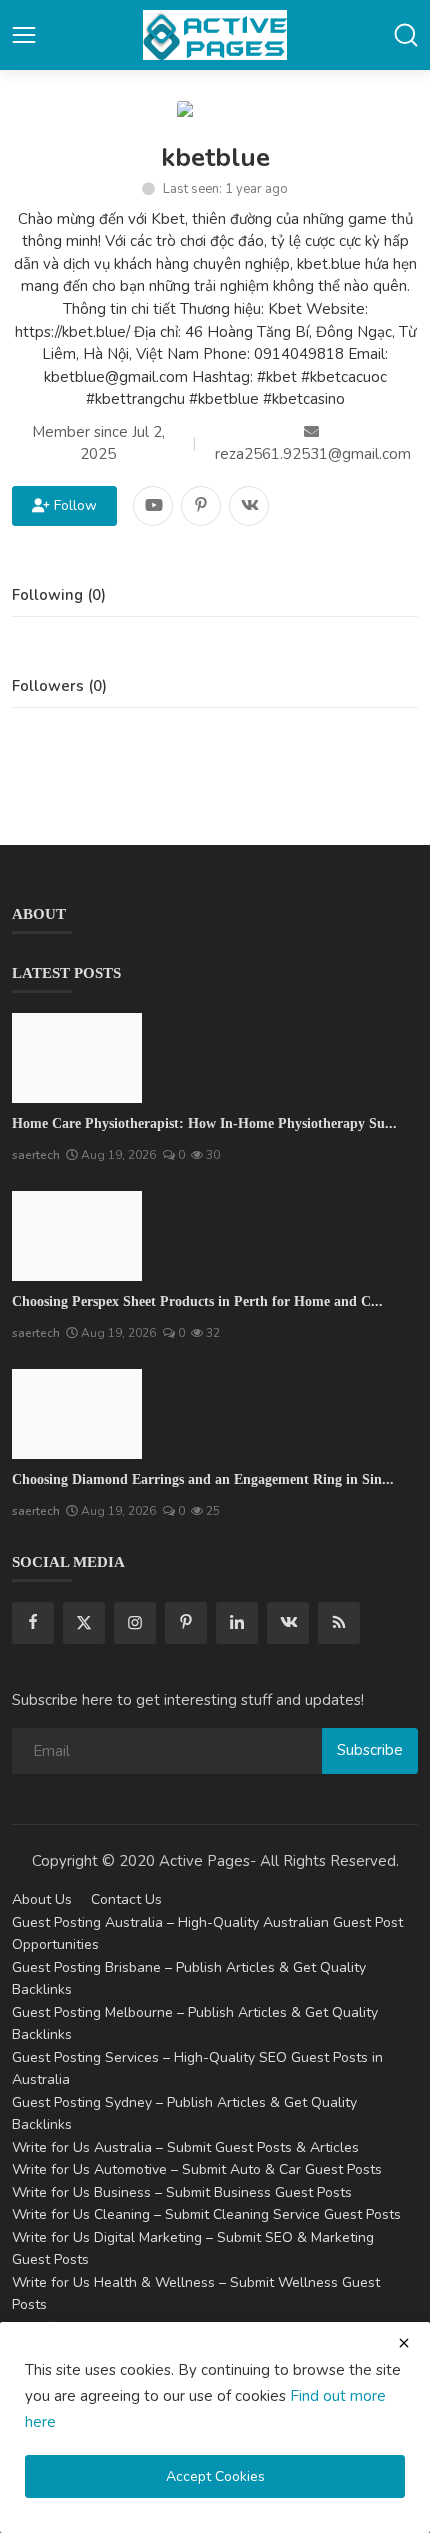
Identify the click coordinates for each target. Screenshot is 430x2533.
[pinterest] (186, 1623)
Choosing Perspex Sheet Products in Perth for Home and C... (197, 1301)
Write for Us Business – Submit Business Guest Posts (182, 2192)
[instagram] (135, 1623)
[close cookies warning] (404, 2343)
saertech (36, 1155)
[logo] (215, 35)
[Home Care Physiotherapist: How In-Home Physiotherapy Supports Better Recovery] (77, 1058)
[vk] (288, 1623)
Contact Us (126, 1899)
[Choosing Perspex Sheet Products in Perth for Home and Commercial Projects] (77, 1236)
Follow (71, 505)
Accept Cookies (215, 2476)
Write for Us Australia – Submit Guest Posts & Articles (185, 2147)
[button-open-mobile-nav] (24, 35)
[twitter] (84, 1623)
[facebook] (33, 1623)
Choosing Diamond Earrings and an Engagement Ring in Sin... (203, 1479)
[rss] (339, 1623)
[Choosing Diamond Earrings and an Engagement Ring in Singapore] (77, 1414)
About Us (42, 1899)
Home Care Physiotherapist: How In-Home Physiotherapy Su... (204, 1123)
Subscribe (370, 1750)
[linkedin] (237, 1623)
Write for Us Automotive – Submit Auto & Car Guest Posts (197, 2169)
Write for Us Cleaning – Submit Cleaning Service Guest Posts (206, 2214)
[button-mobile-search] (406, 35)
